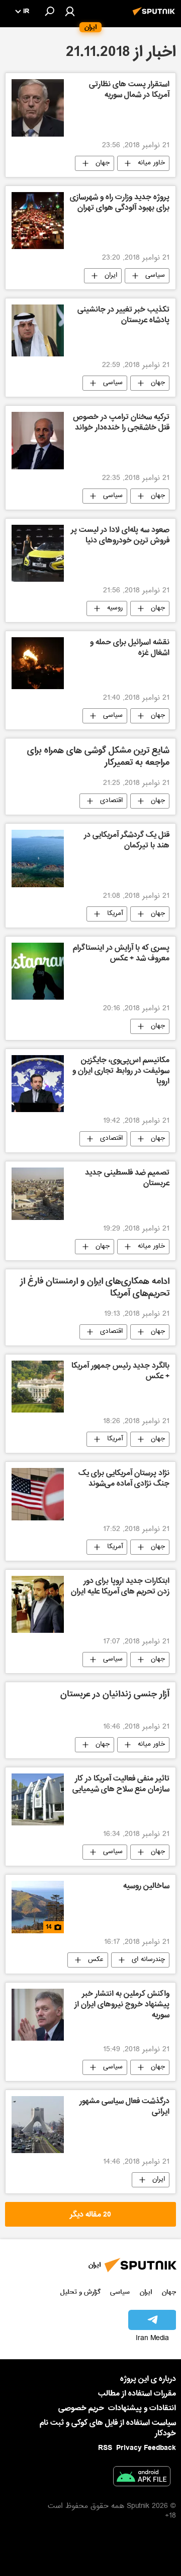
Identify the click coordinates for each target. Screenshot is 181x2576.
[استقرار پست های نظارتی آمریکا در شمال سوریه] (38, 108)
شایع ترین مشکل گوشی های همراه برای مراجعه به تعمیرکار (98, 757)
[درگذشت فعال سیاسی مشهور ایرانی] (38, 2125)
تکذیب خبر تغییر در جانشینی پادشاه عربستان (123, 316)
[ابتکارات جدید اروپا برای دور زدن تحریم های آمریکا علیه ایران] (38, 1604)
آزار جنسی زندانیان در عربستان (115, 1695)
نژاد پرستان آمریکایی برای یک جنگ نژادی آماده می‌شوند (124, 1479)
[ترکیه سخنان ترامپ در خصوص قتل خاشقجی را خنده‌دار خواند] (38, 440)
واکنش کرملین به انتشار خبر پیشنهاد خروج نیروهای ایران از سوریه (122, 2005)
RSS (105, 2448)
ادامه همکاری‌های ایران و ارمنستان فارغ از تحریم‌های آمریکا (95, 1288)
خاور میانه (151, 163)
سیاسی (155, 276)
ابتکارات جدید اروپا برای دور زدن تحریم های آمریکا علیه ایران (120, 1587)
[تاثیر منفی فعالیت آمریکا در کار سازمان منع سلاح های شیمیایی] (38, 1799)
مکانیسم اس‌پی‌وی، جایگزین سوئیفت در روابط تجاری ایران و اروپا (121, 1072)
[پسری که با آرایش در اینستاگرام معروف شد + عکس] (38, 971)
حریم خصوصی (81, 2408)
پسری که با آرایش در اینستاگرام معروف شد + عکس (121, 954)
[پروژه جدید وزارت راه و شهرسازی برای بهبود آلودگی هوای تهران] (38, 221)
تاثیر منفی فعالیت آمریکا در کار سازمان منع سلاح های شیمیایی (121, 1785)
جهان (103, 163)
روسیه (115, 608)
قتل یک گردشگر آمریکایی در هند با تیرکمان (127, 841)
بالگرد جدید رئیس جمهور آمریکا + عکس (120, 1372)
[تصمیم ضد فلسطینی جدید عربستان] (38, 1194)
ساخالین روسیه (146, 1887)
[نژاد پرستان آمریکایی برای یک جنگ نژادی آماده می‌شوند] (38, 1494)
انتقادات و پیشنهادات (142, 2408)
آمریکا (115, 914)
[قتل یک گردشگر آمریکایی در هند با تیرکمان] (38, 858)
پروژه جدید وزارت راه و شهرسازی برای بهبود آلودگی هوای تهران (120, 203)
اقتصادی (111, 801)
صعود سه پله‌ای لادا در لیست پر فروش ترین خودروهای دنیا (120, 536)
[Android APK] (142, 2478)
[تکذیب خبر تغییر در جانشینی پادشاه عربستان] (38, 331)
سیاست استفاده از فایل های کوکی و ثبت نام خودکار (108, 2428)
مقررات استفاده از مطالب (137, 2394)
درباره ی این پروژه (148, 2379)
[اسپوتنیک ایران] (155, 17)
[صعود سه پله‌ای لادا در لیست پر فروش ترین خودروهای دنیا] (38, 553)
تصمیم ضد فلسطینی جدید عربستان (127, 1179)
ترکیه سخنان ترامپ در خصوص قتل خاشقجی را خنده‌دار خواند (121, 423)
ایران (111, 276)
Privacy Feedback (146, 2448)
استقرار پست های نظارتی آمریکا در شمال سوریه (129, 90)
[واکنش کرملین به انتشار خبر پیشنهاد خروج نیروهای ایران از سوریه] (38, 2015)
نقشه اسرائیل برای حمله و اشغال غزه (130, 649)
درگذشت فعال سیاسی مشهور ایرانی (124, 2107)
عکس (96, 1960)
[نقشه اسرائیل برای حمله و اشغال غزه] (38, 663)
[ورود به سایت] (70, 11)
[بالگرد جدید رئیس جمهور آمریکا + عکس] (38, 1387)
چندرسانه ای (148, 1960)
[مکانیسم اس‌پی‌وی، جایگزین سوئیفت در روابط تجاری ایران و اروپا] (38, 1084)
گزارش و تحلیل (80, 2292)
